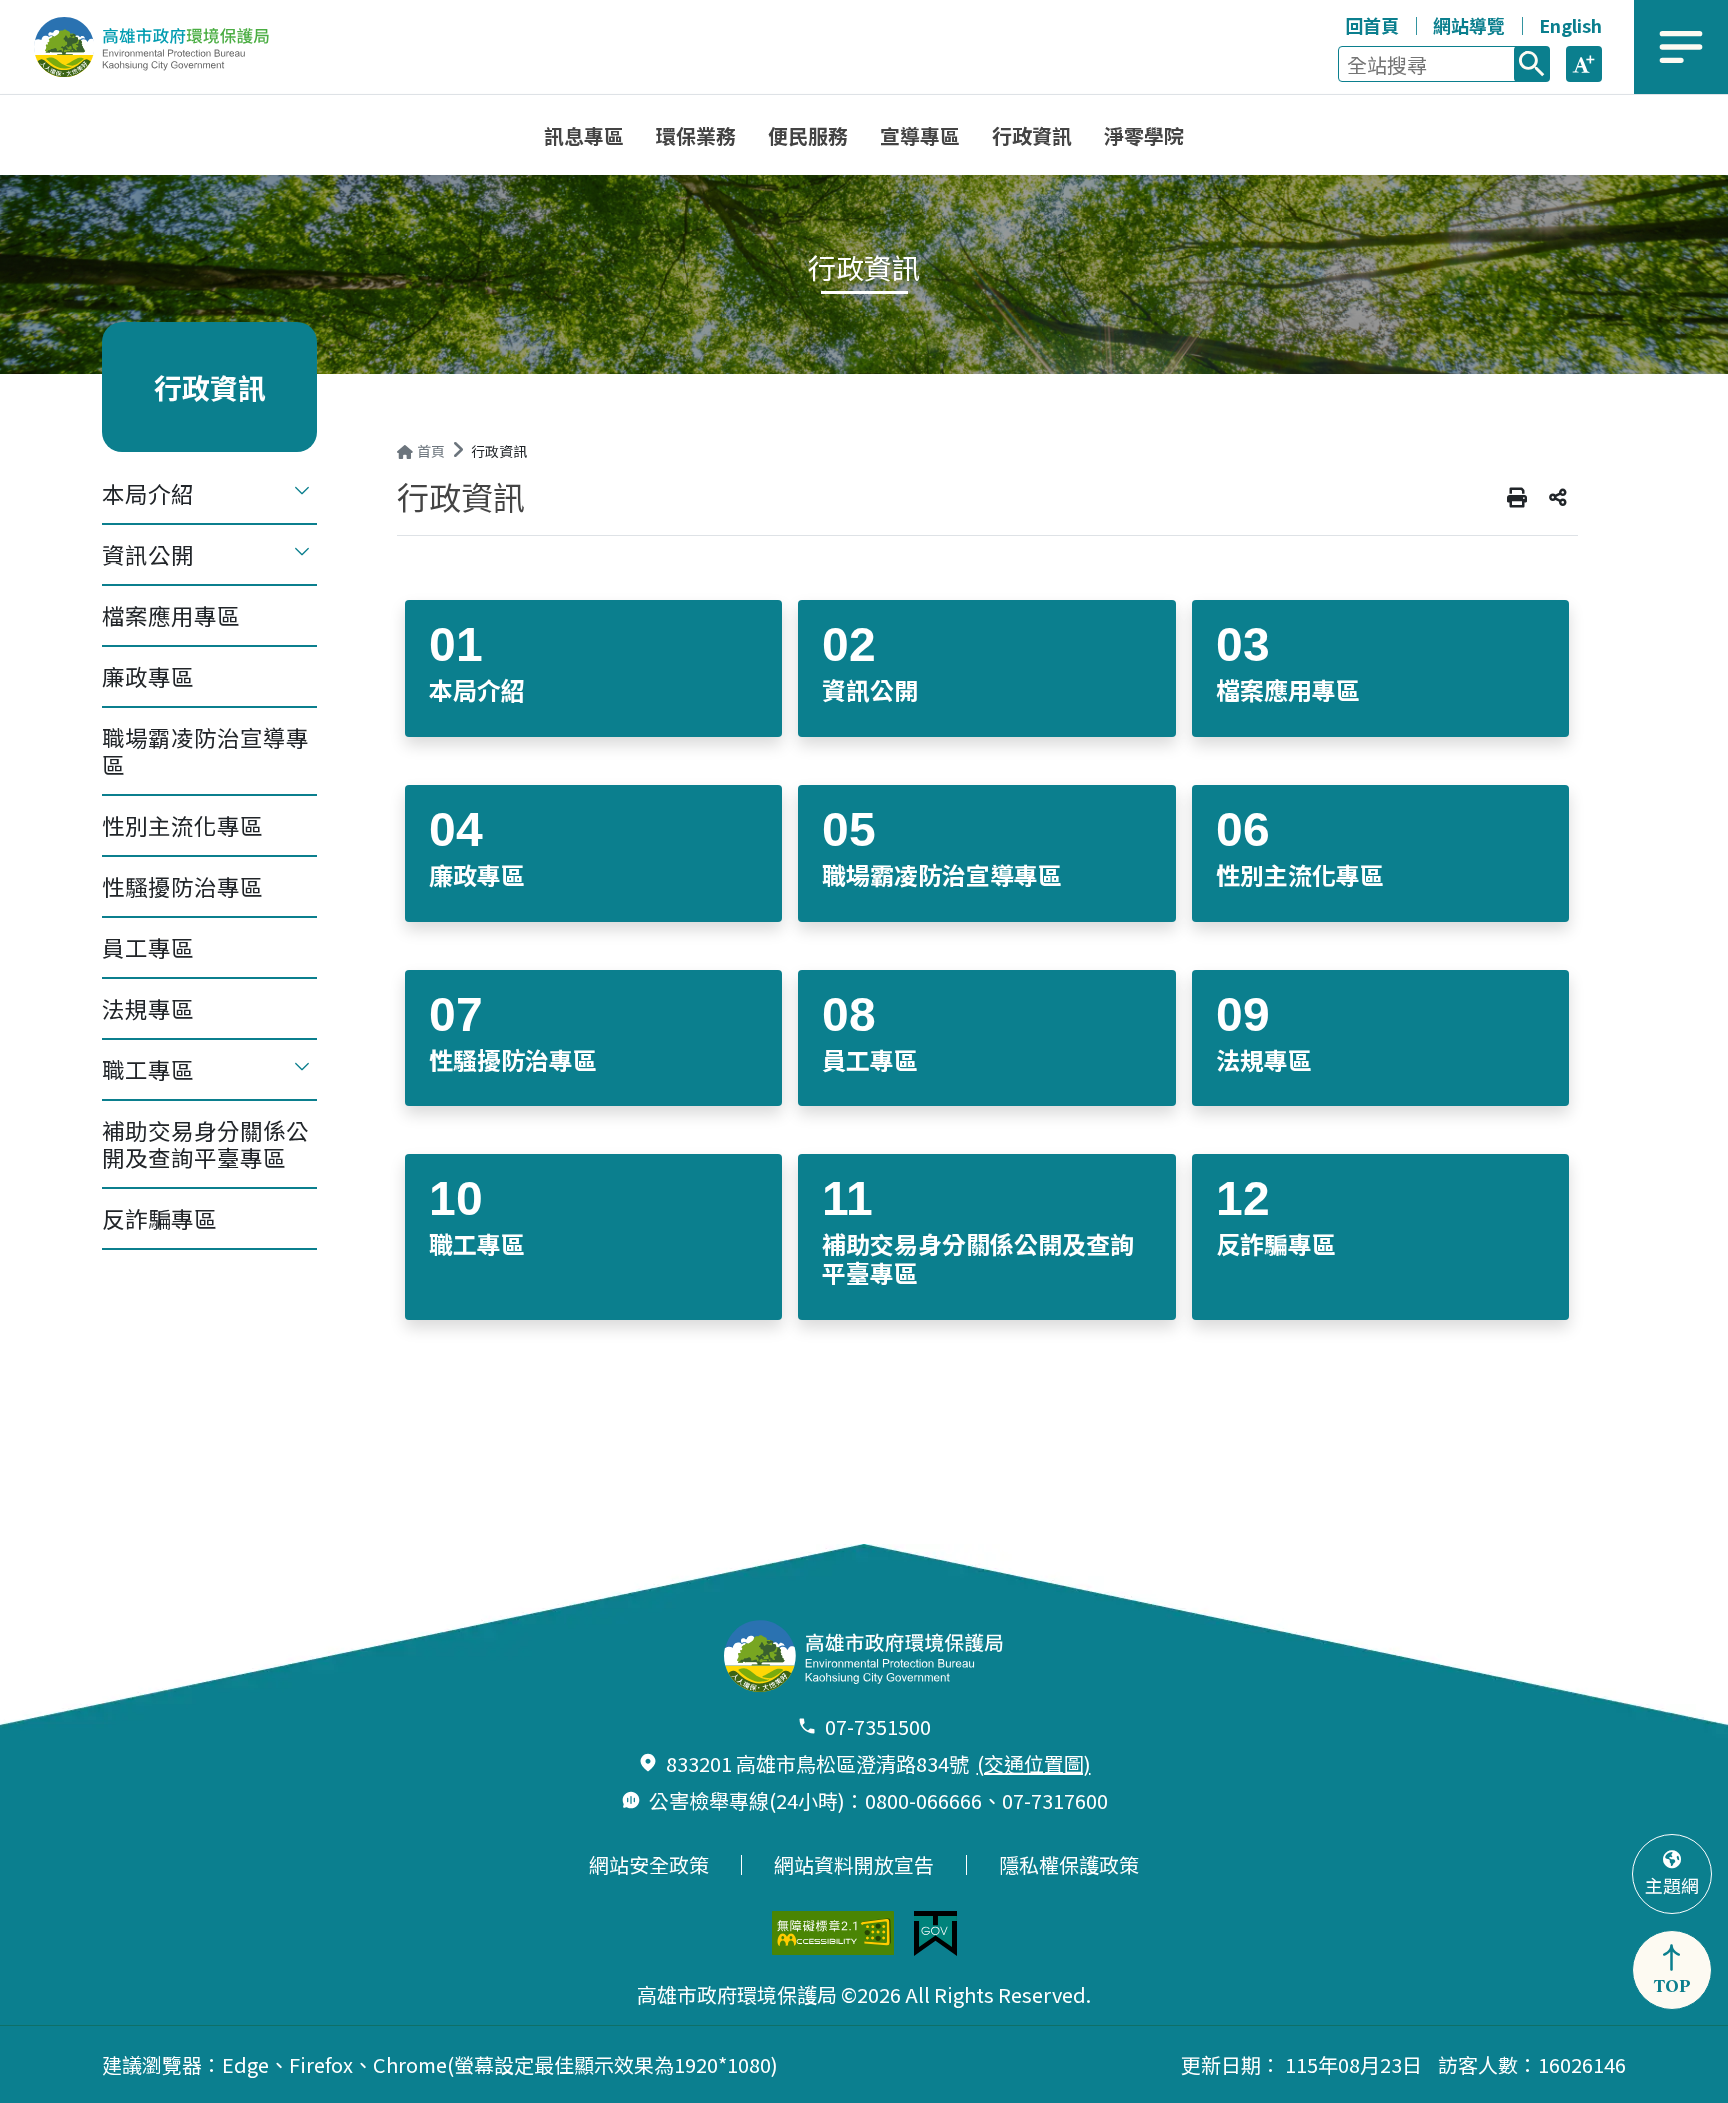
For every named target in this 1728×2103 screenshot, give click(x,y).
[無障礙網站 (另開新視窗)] (833, 1933)
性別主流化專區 (182, 825)
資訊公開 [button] (148, 554)
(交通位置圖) (1034, 1763)
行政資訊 (499, 451)
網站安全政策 (649, 1865)
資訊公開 (870, 689)
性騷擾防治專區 (182, 886)
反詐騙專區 (159, 1218)
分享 (1558, 498)
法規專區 (148, 1008)
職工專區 (477, 1243)
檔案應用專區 (171, 615)
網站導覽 (1469, 25)
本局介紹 (477, 689)
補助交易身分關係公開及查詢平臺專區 (205, 1143)
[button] (1584, 64)
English (1570, 25)
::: (1325, 22)
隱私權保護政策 (1069, 1865)
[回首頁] (165, 47)
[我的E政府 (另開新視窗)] (935, 1933)
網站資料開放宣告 (854, 1865)
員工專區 (148, 947)
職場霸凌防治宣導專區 (205, 750)
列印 (1517, 498)
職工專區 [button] (148, 1069)
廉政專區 (148, 676)
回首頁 (1372, 25)
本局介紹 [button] (148, 493)
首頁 (431, 451)
